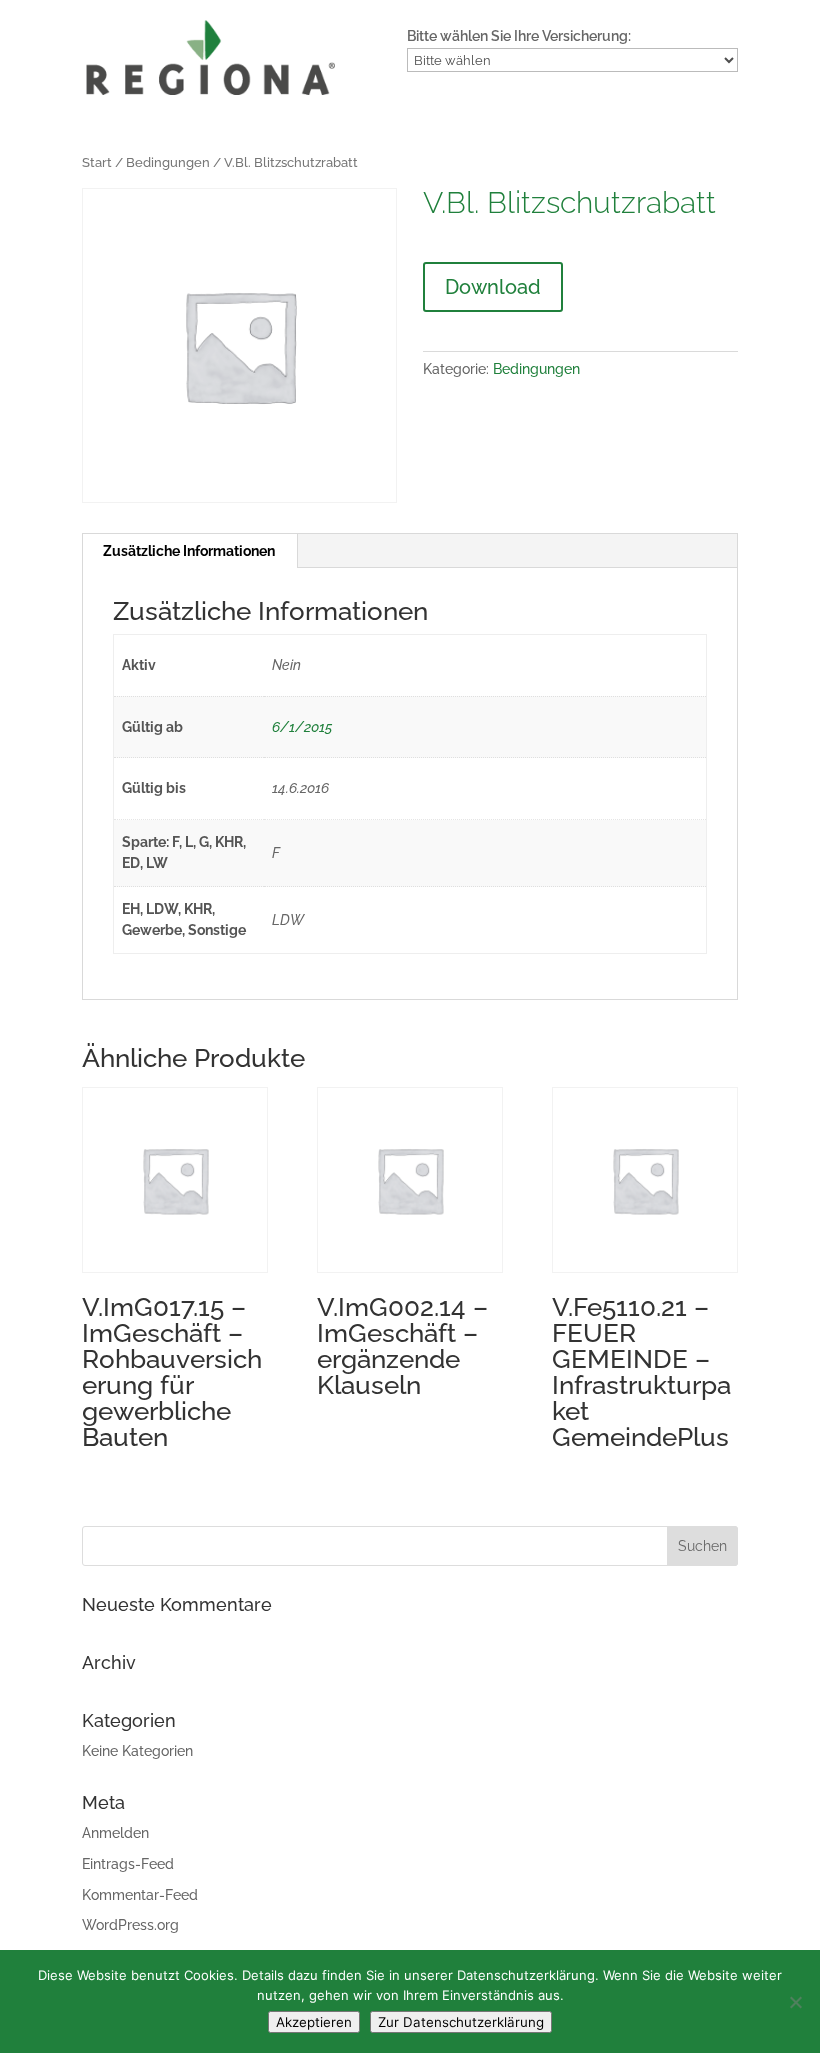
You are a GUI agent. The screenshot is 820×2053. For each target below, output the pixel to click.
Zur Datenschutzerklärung (461, 2022)
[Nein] (795, 2002)
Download (493, 287)
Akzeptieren (314, 2022)
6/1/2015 (302, 727)
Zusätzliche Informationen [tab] (189, 551)
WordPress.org (130, 1925)
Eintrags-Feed (128, 1864)
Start (97, 162)
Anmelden (115, 1833)
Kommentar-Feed (140, 1895)
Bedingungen (168, 162)
